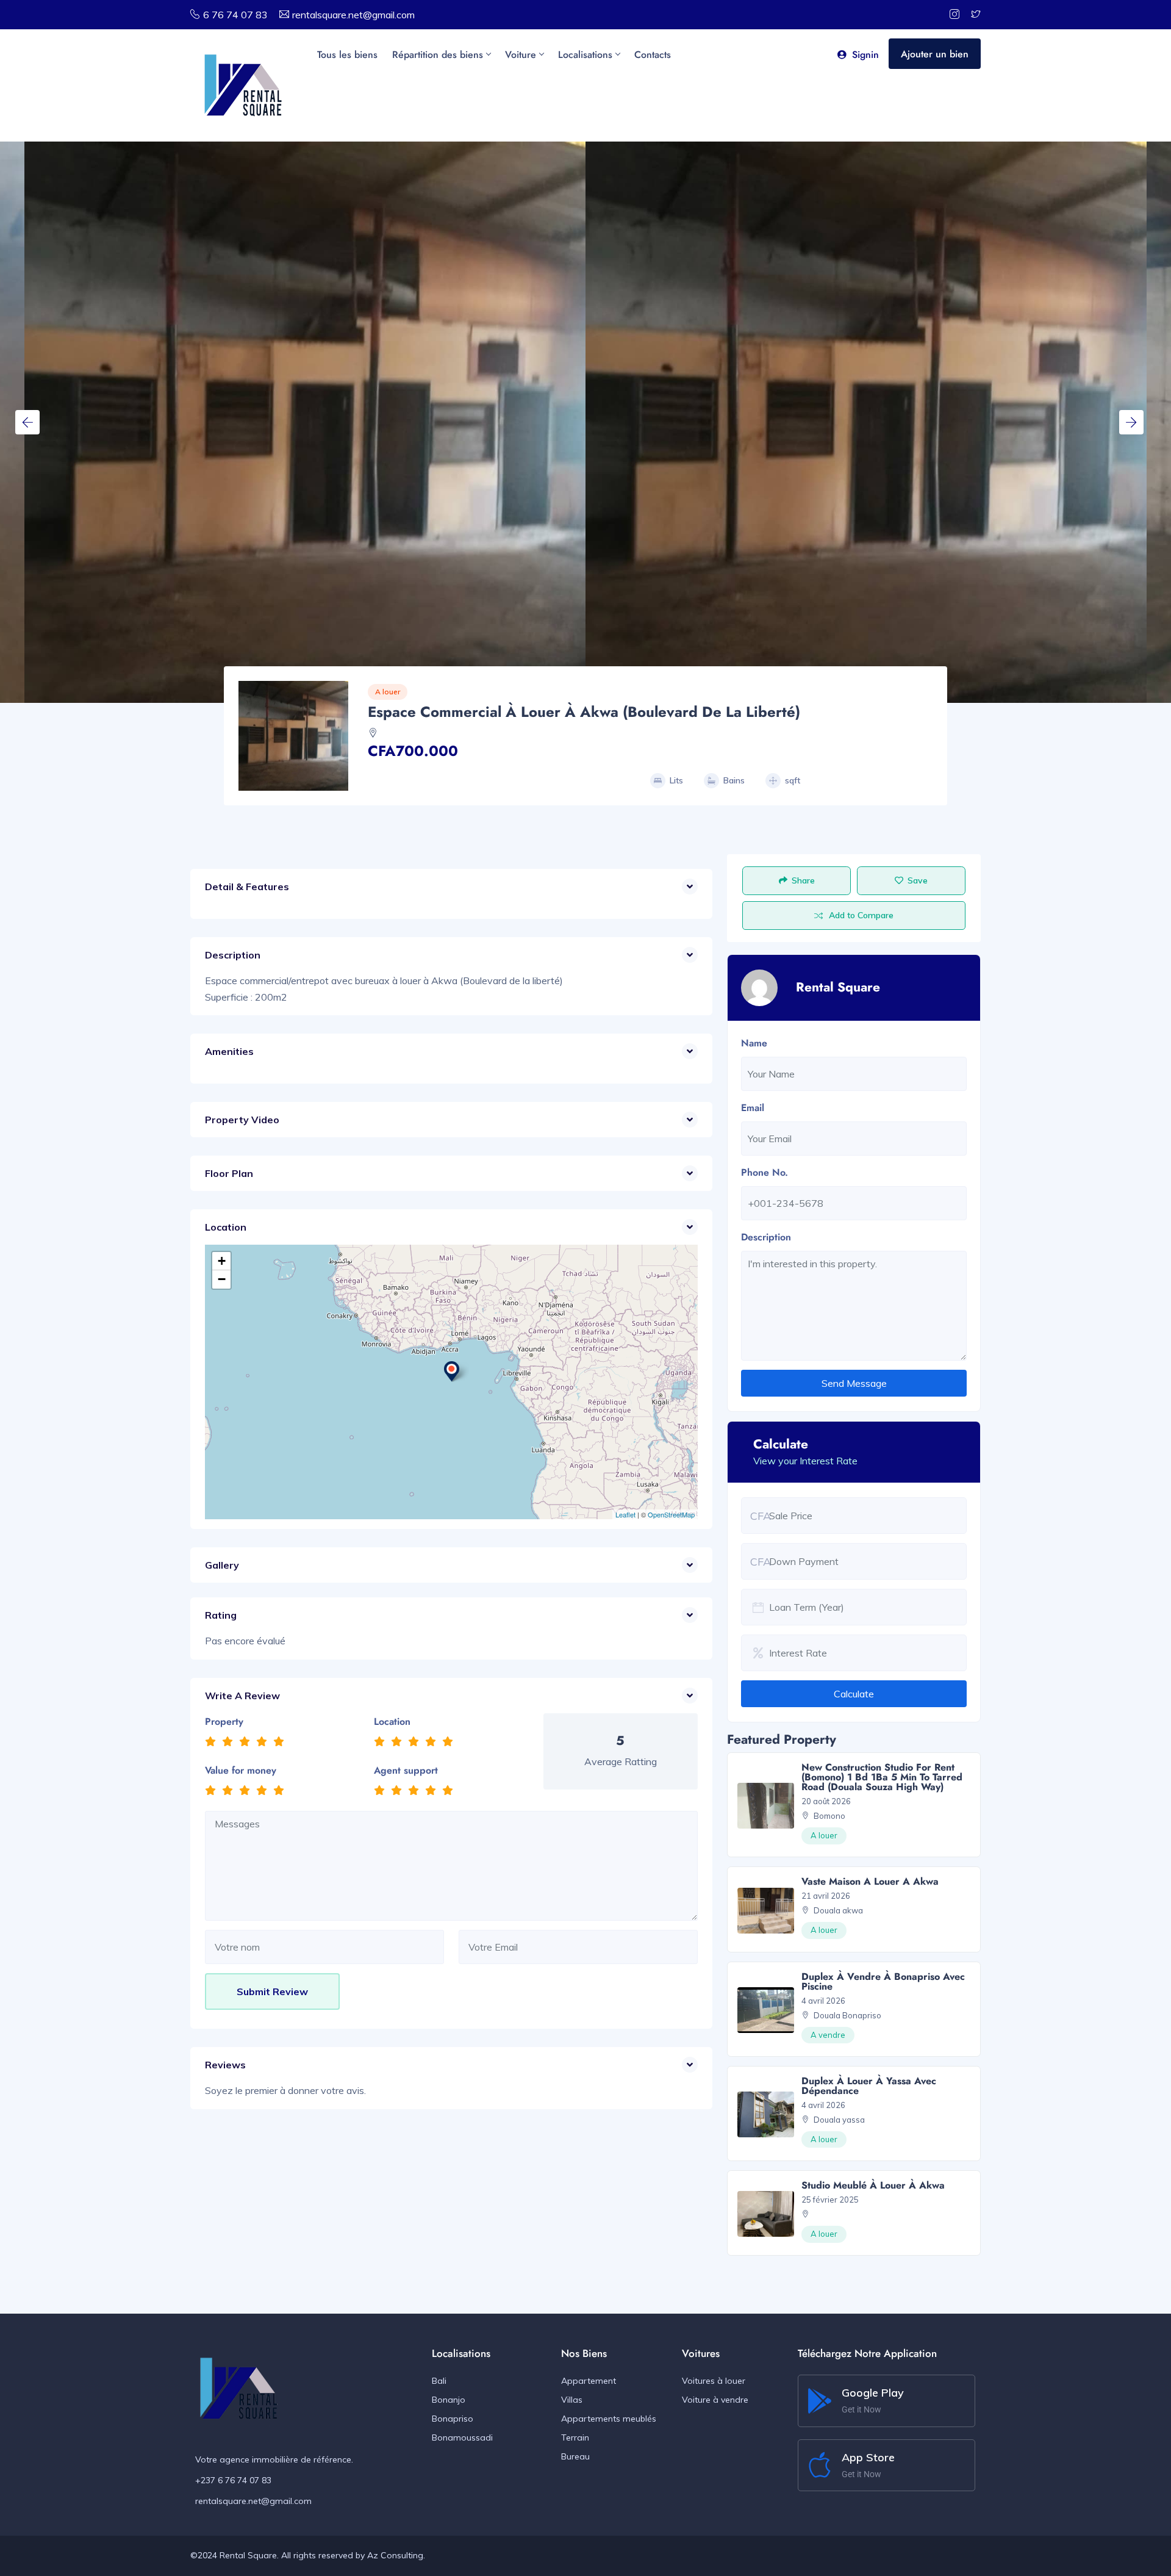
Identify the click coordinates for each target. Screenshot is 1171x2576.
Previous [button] (27, 422)
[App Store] (820, 2465)
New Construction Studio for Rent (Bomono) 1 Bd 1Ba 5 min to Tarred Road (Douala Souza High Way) (882, 1777)
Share (803, 880)
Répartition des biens (438, 55)
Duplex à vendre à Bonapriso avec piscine (883, 1981)
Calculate (854, 1694)
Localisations (585, 55)
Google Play (873, 2393)
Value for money (241, 1770)
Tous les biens (347, 55)
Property (224, 1722)
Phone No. (765, 1172)
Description (766, 1237)
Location (392, 1722)
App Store (868, 2457)
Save (918, 880)
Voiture (521, 55)
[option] (866, 422)
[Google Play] (820, 2401)
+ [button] (222, 1261)
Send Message (854, 1383)
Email (753, 1108)
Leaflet (625, 1514)
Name (754, 1043)
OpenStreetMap (671, 1514)
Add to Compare (861, 915)
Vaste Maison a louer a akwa (870, 1881)
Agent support (406, 1770)
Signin (865, 55)
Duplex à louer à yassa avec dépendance (869, 2086)
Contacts (653, 55)
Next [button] (1131, 422)
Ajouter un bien (935, 54)
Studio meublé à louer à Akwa (873, 2185)
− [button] (222, 1279)
